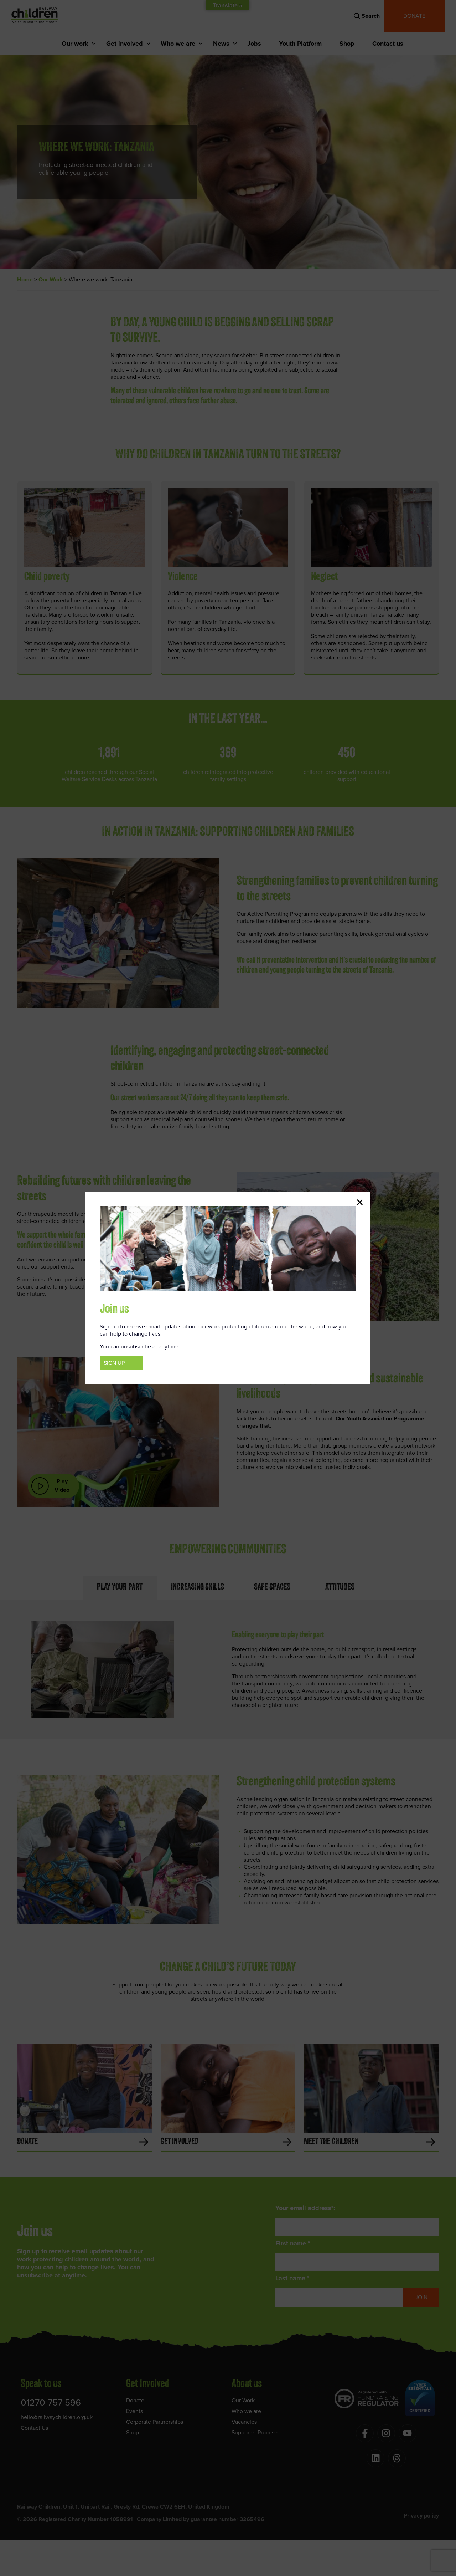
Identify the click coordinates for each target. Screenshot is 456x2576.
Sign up (114, 1363)
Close (360, 1202)
